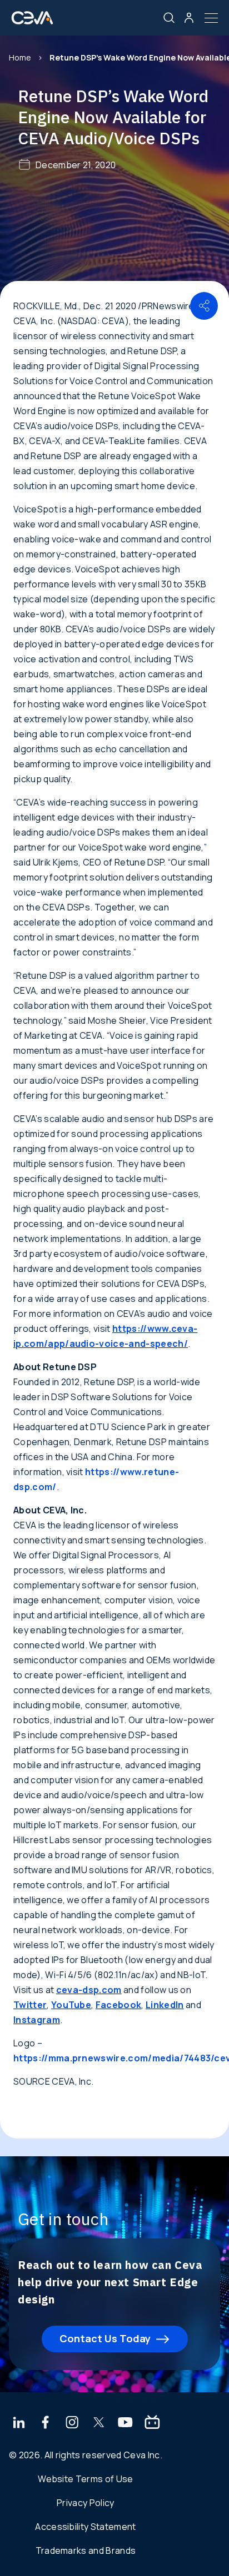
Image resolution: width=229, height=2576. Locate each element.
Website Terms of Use (85, 2479)
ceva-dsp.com (89, 1990)
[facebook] (46, 2423)
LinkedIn (165, 2005)
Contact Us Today (105, 2338)
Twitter (30, 2005)
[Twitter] (99, 2423)
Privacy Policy (85, 2503)
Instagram (37, 2020)
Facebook (119, 2005)
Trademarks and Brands (86, 2550)
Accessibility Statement (85, 2527)
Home (20, 57)
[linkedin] (19, 2423)
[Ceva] (32, 22)
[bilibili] (152, 2423)
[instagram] (72, 2423)
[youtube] (125, 2423)
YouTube (71, 2005)
